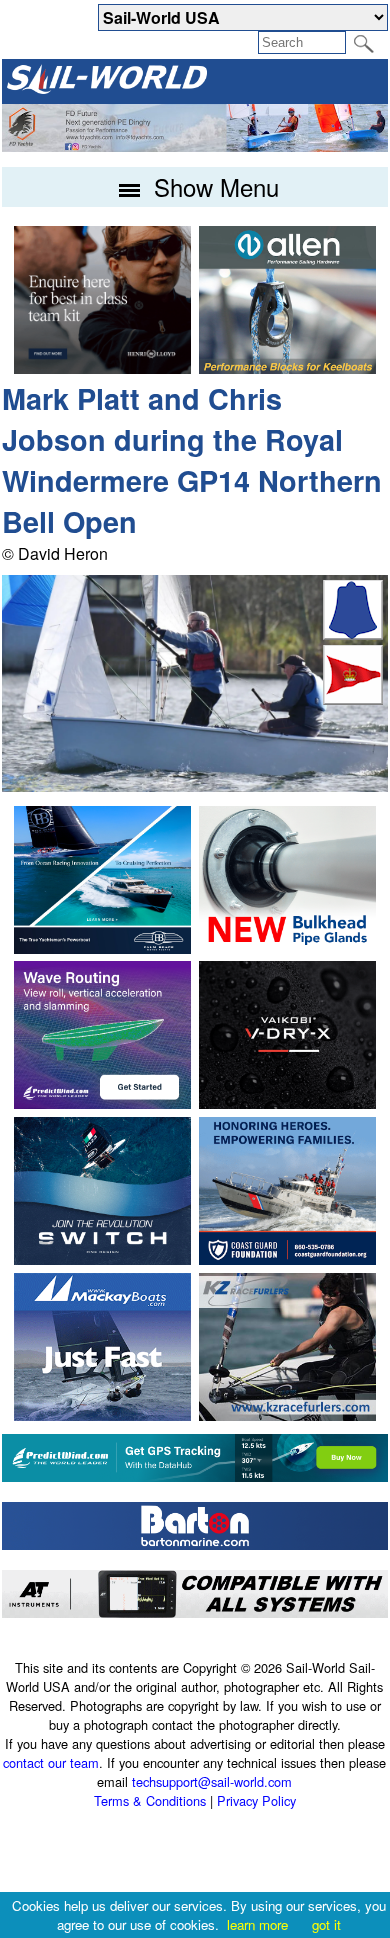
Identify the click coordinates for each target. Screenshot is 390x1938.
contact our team (51, 1762)
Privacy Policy (256, 1800)
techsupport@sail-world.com (212, 1781)
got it (326, 1924)
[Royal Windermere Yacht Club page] (353, 698)
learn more (257, 1924)
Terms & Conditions (150, 1800)
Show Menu (213, 186)
